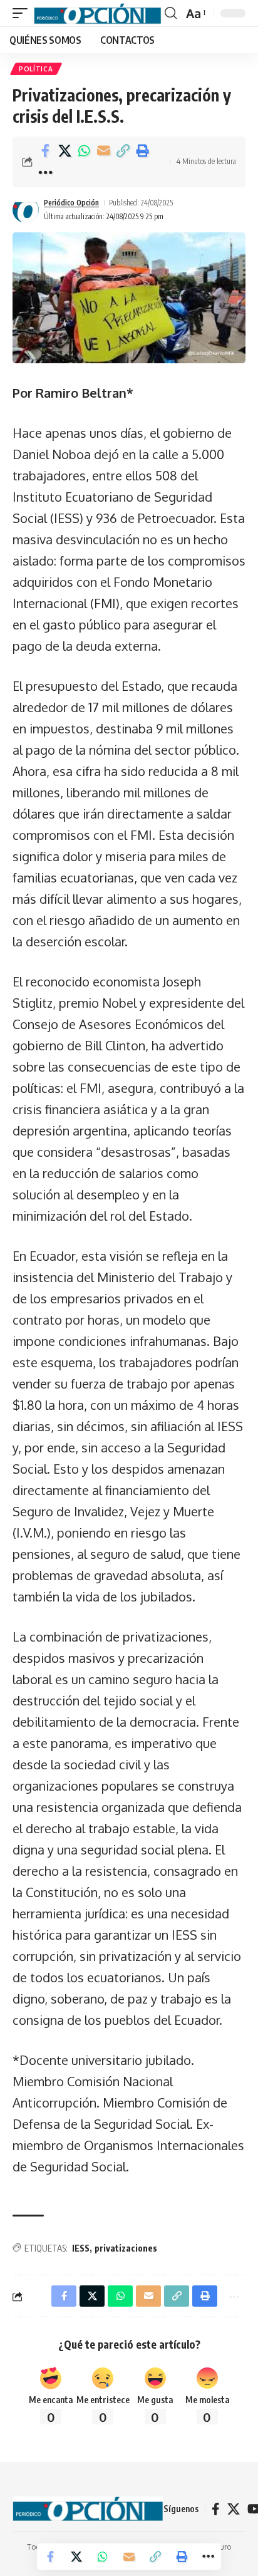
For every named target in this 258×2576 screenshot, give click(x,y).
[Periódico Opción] (98, 13)
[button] (23, 13)
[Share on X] (64, 151)
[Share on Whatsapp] (84, 151)
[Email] (103, 151)
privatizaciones (126, 2248)
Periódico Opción (71, 203)
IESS (81, 2248)
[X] (234, 2509)
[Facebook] (216, 2509)
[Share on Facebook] (45, 151)
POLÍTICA (36, 69)
